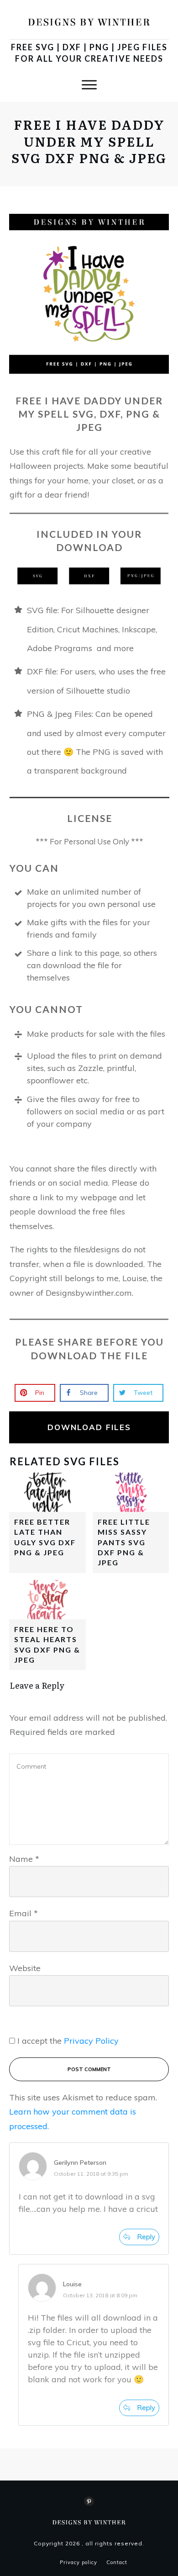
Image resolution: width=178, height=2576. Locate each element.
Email (24, 1913)
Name (24, 1859)
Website (25, 1968)
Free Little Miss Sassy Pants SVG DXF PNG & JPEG (124, 1542)
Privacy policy (79, 2562)
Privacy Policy (91, 2041)
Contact (117, 2562)
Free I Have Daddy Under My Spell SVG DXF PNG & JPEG (89, 141)
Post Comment (89, 2069)
